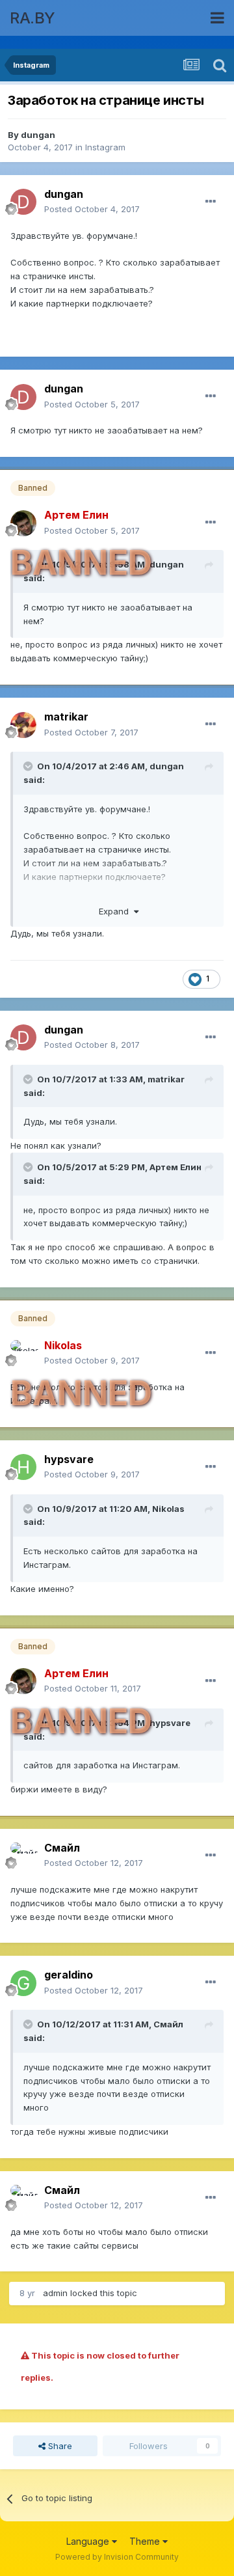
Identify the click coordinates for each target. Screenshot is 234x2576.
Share (59, 2446)
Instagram (105, 147)
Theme (146, 2541)
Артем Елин (175, 1167)
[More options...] (211, 202)
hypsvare (170, 1723)
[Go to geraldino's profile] (23, 1983)
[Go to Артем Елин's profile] (23, 523)
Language (89, 2541)
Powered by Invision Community (117, 2557)
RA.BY (32, 18)
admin (55, 2293)
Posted (92, 209)
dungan (38, 135)
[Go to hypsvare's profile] (23, 1467)
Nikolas (168, 1509)
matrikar (166, 1079)
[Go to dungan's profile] (23, 202)
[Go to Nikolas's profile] (23, 1353)
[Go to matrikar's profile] (23, 725)
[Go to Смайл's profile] (23, 1856)
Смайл (168, 2024)
